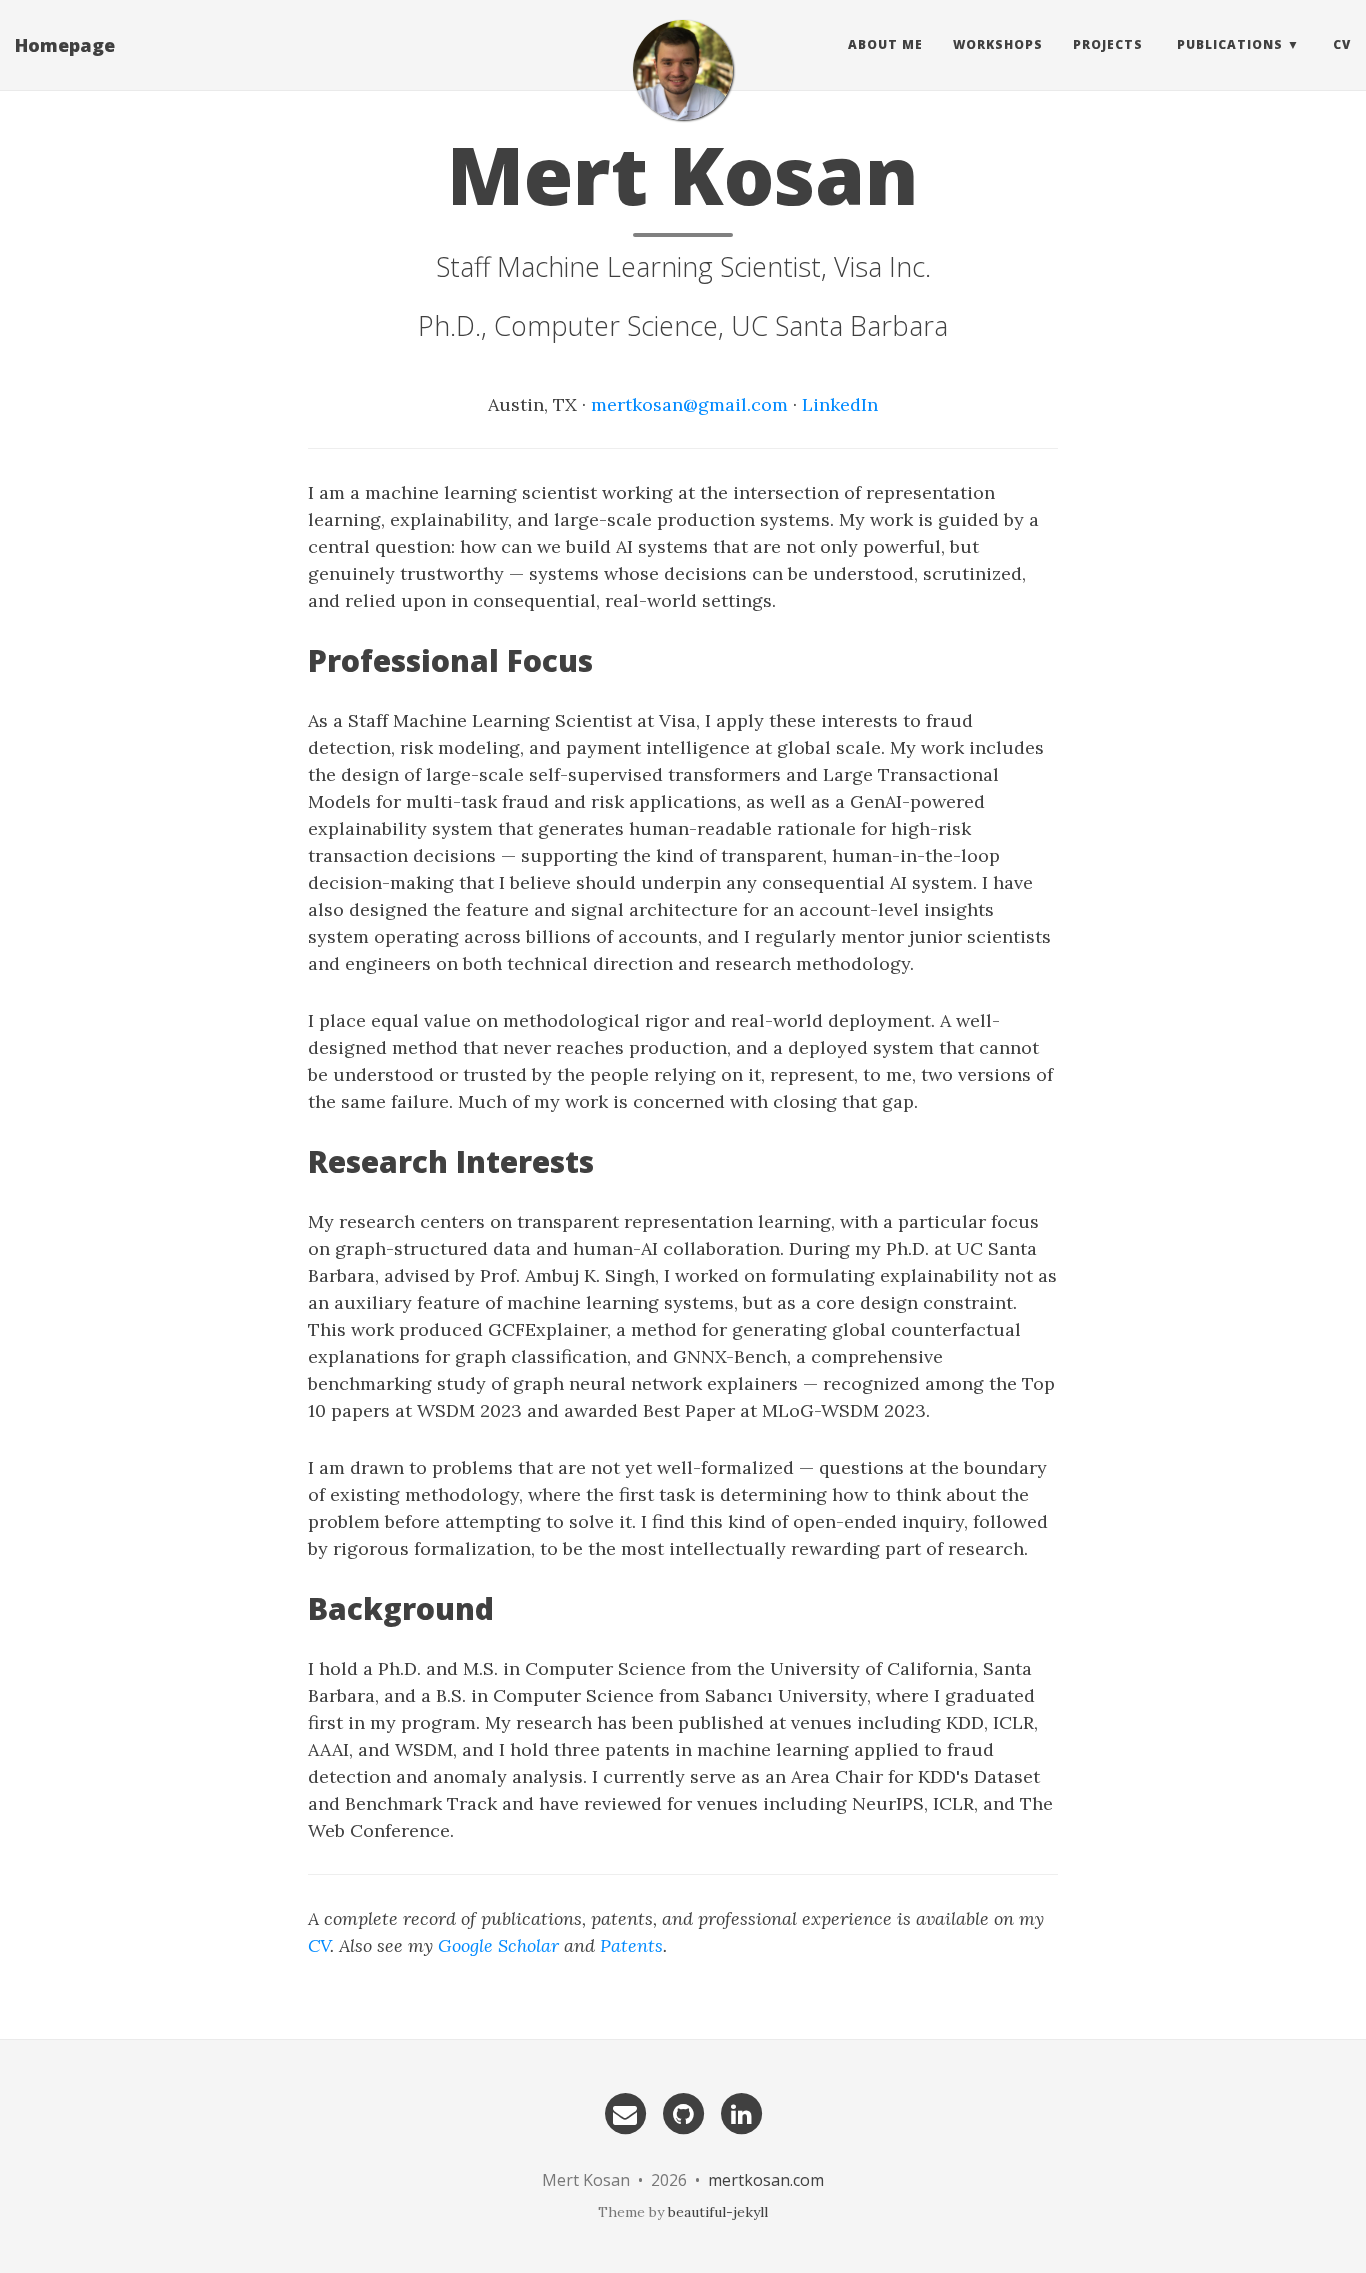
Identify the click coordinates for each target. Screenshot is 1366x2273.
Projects (1108, 44)
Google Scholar (498, 1945)
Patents (631, 1945)
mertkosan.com (766, 2180)
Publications (1230, 44)
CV (1342, 44)
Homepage (65, 45)
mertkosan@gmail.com (689, 404)
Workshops (998, 44)
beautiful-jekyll (718, 2212)
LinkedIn (840, 404)
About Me (885, 44)
